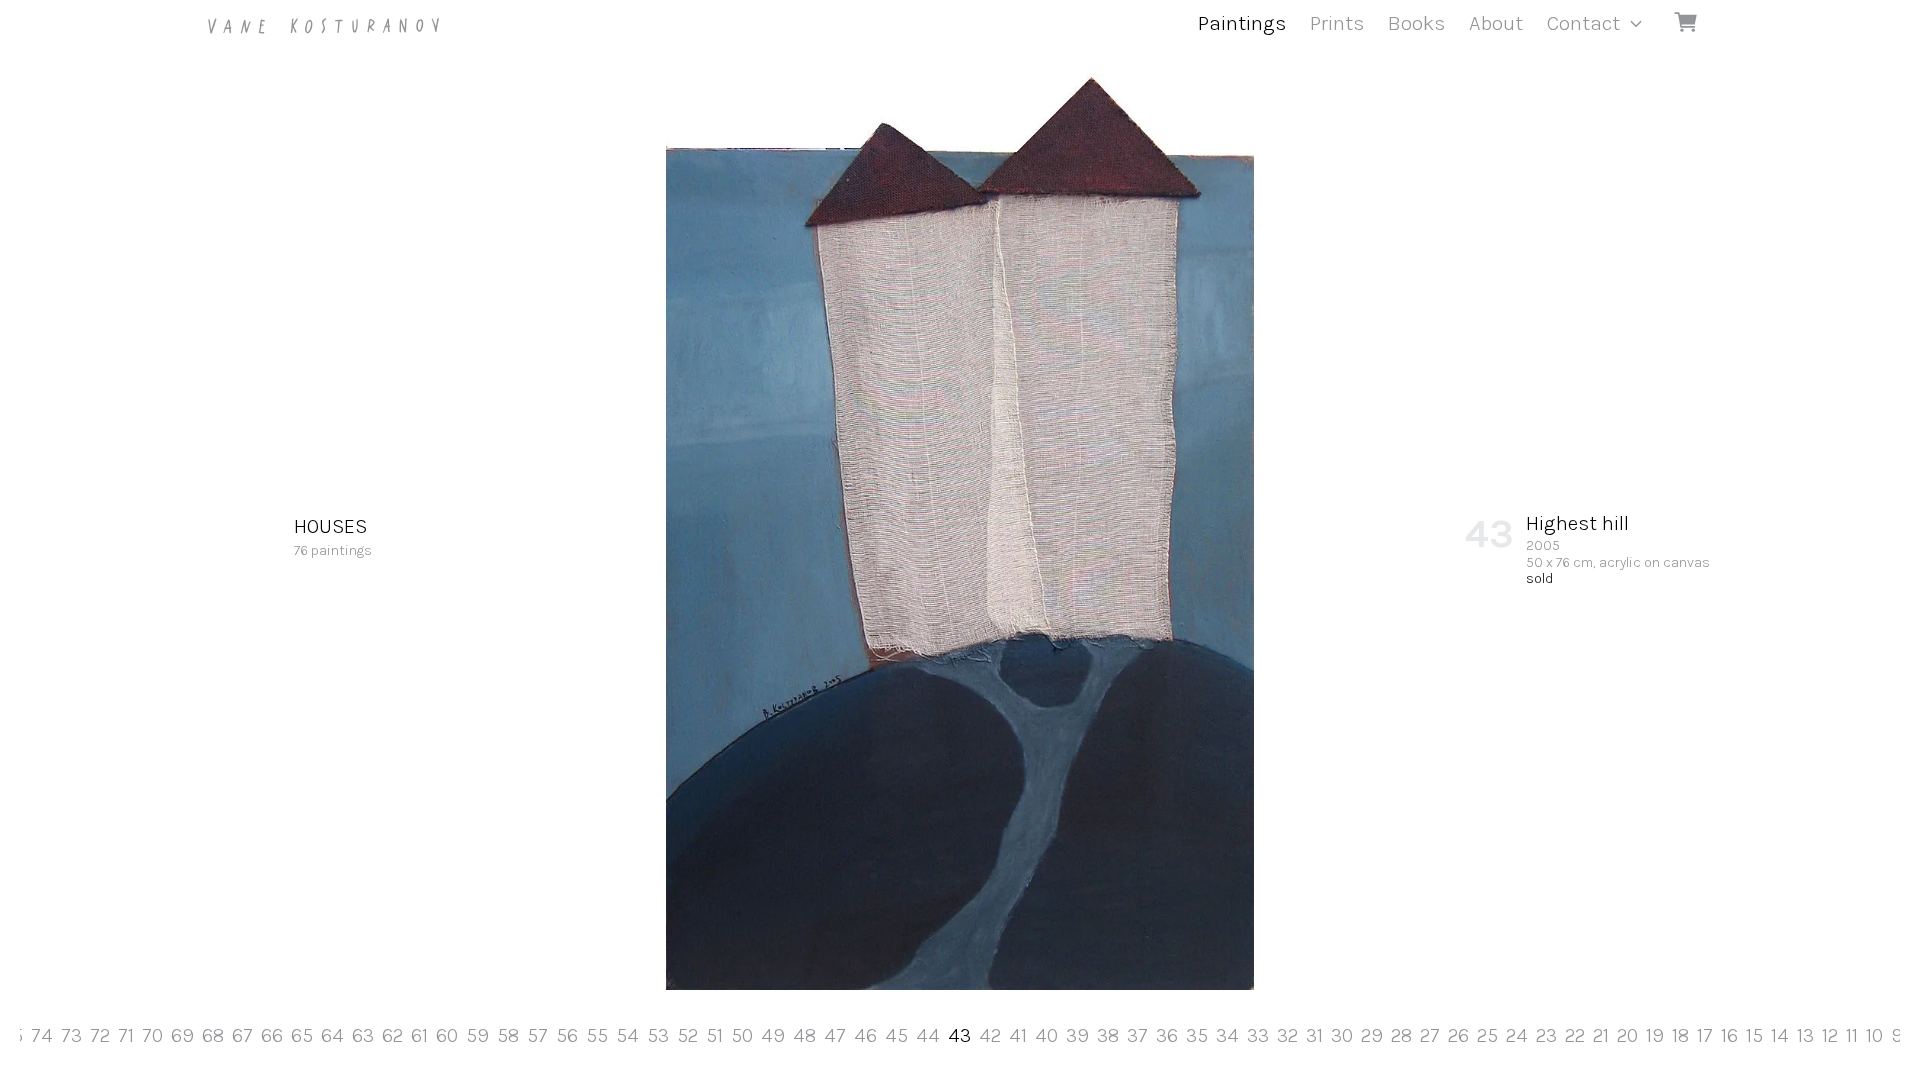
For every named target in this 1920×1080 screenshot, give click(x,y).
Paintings (1242, 23)
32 (1287, 1035)
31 (1314, 1035)
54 (627, 1035)
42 (990, 1035)
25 (1487, 1035)
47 (835, 1035)
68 (213, 1035)
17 (1705, 1035)
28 (1401, 1035)
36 (1167, 1035)
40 (1046, 1035)
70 (152, 1035)
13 (1805, 1035)
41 (1018, 1035)
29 (1372, 1035)
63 (363, 1035)
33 (1258, 1035)
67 (242, 1035)
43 (959, 1035)
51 (714, 1035)
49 (773, 1035)
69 (182, 1035)
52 (687, 1035)
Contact (1583, 23)
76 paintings (333, 537)
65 (302, 1035)
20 (1627, 1035)
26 (1458, 1035)
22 (1575, 1035)
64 (332, 1035)
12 (1830, 1035)
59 (477, 1035)
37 (1137, 1035)
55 (597, 1035)
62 (392, 1035)
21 (1601, 1035)
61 (419, 1035)
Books (1416, 23)
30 (1342, 1035)
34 (1227, 1035)
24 (1517, 1035)
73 (71, 1035)
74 (42, 1035)
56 (567, 1035)
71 (126, 1035)
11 (1852, 1035)
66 (272, 1035)
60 (447, 1035)
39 (1077, 1035)
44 (928, 1035)
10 (1874, 1035)
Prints (1337, 23)
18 (1680, 1035)
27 (1430, 1035)
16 (1729, 1035)
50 (742, 1035)
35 (1197, 1035)
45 (896, 1035)
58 (508, 1035)
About (1496, 23)
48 (804, 1035)
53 (658, 1035)
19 (1655, 1035)
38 (1108, 1035)
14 (1780, 1035)
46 (865, 1035)
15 (1754, 1035)
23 (1546, 1035)
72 (100, 1035)
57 (537, 1035)
